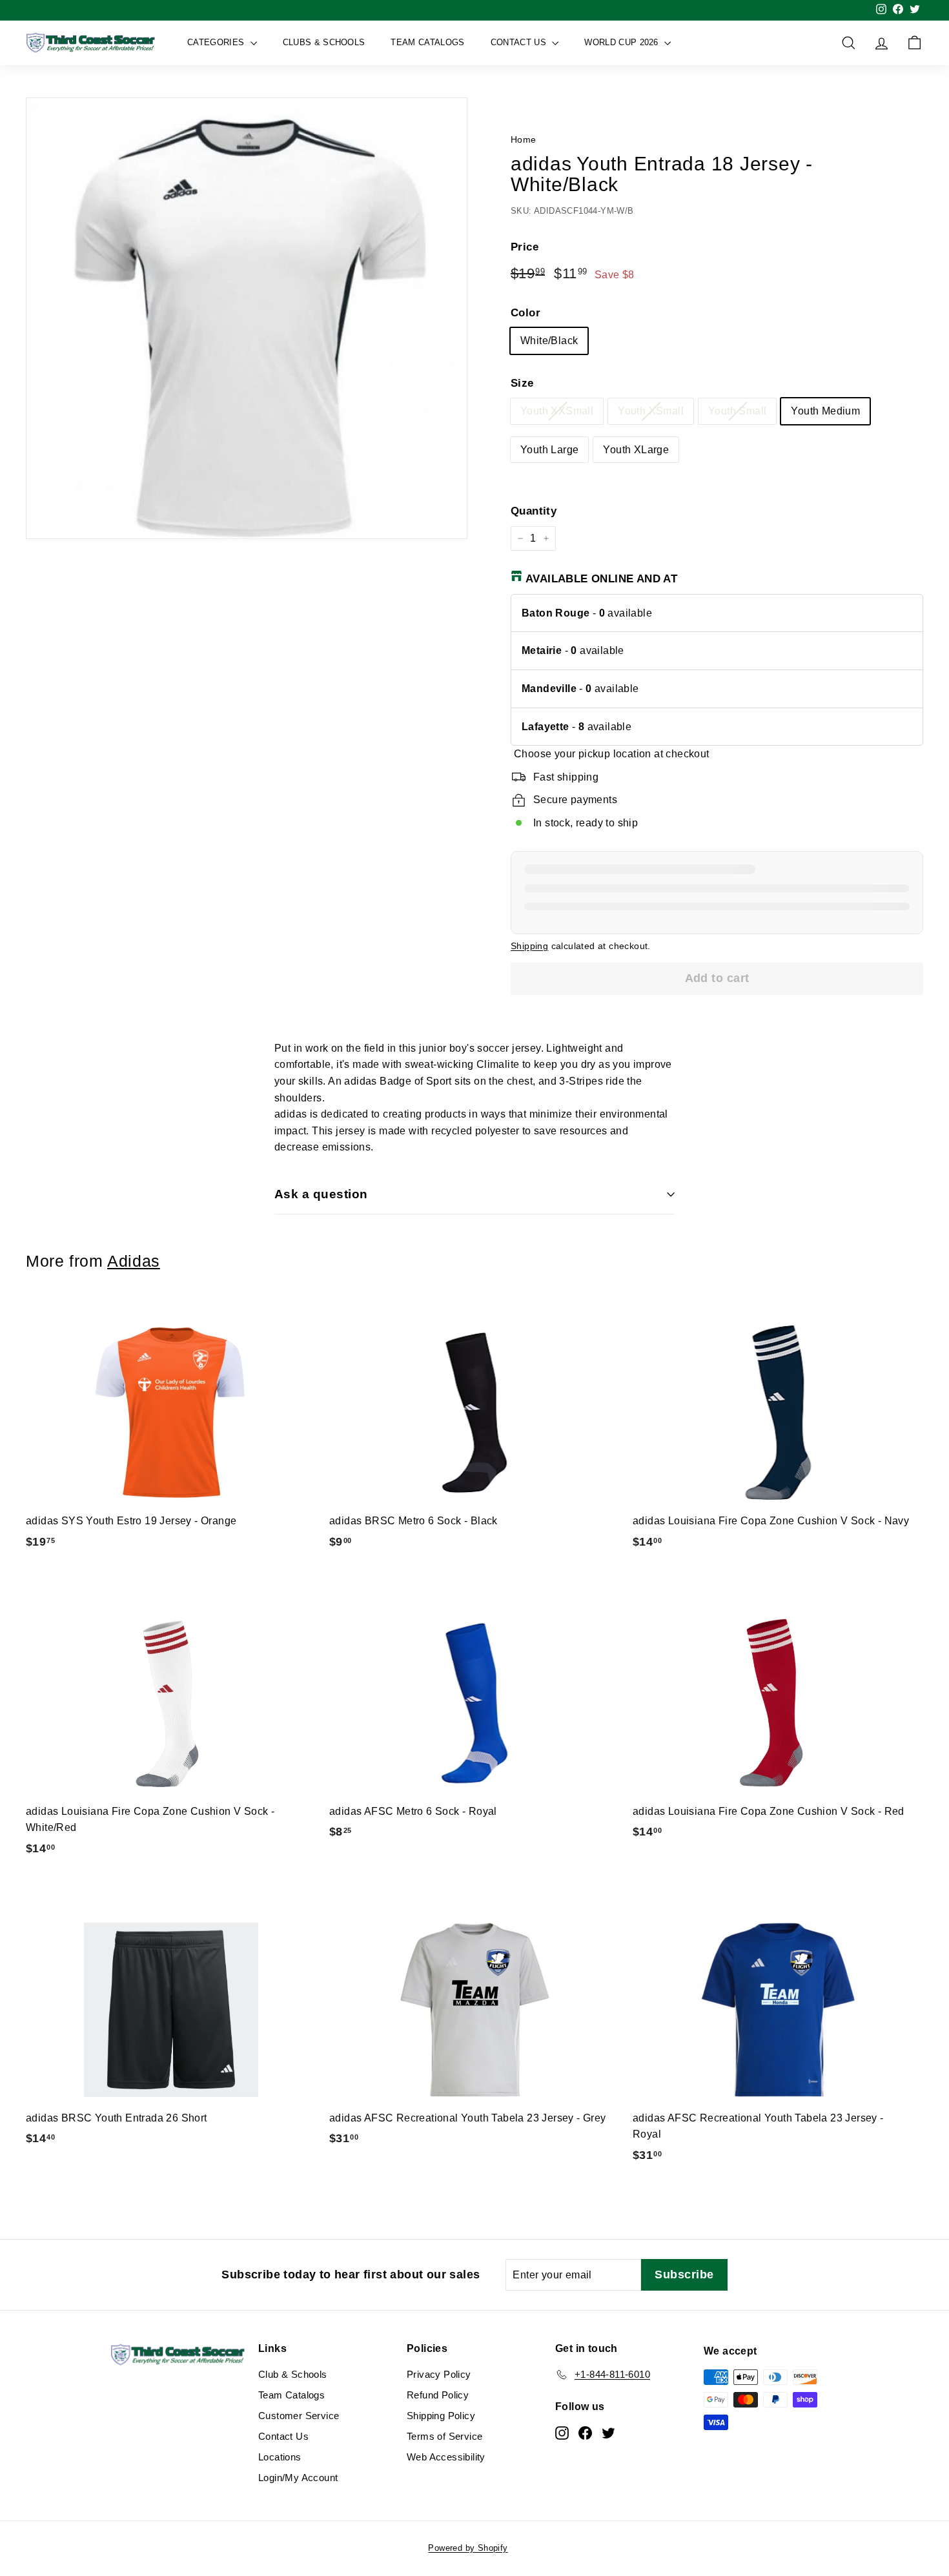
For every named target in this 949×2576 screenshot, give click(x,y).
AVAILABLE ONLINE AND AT (601, 579)
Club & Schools (293, 2374)
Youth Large (549, 450)
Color (526, 313)
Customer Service (299, 2416)
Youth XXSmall (557, 411)
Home (524, 140)
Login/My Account (298, 2478)
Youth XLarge (636, 450)
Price (525, 247)
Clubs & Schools (324, 42)
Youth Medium (825, 411)
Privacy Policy (439, 2374)
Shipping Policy (441, 2416)
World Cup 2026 (623, 42)
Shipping (529, 946)
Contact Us (520, 42)
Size (522, 383)
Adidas (134, 1261)
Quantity (534, 511)
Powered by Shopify (468, 2548)
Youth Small (737, 411)
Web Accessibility (446, 2457)
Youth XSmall (651, 411)
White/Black (549, 341)
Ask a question (321, 1194)
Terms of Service (444, 2436)
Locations (280, 2457)
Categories (217, 42)
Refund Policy (438, 2395)
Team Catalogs (427, 42)
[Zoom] (247, 318)
